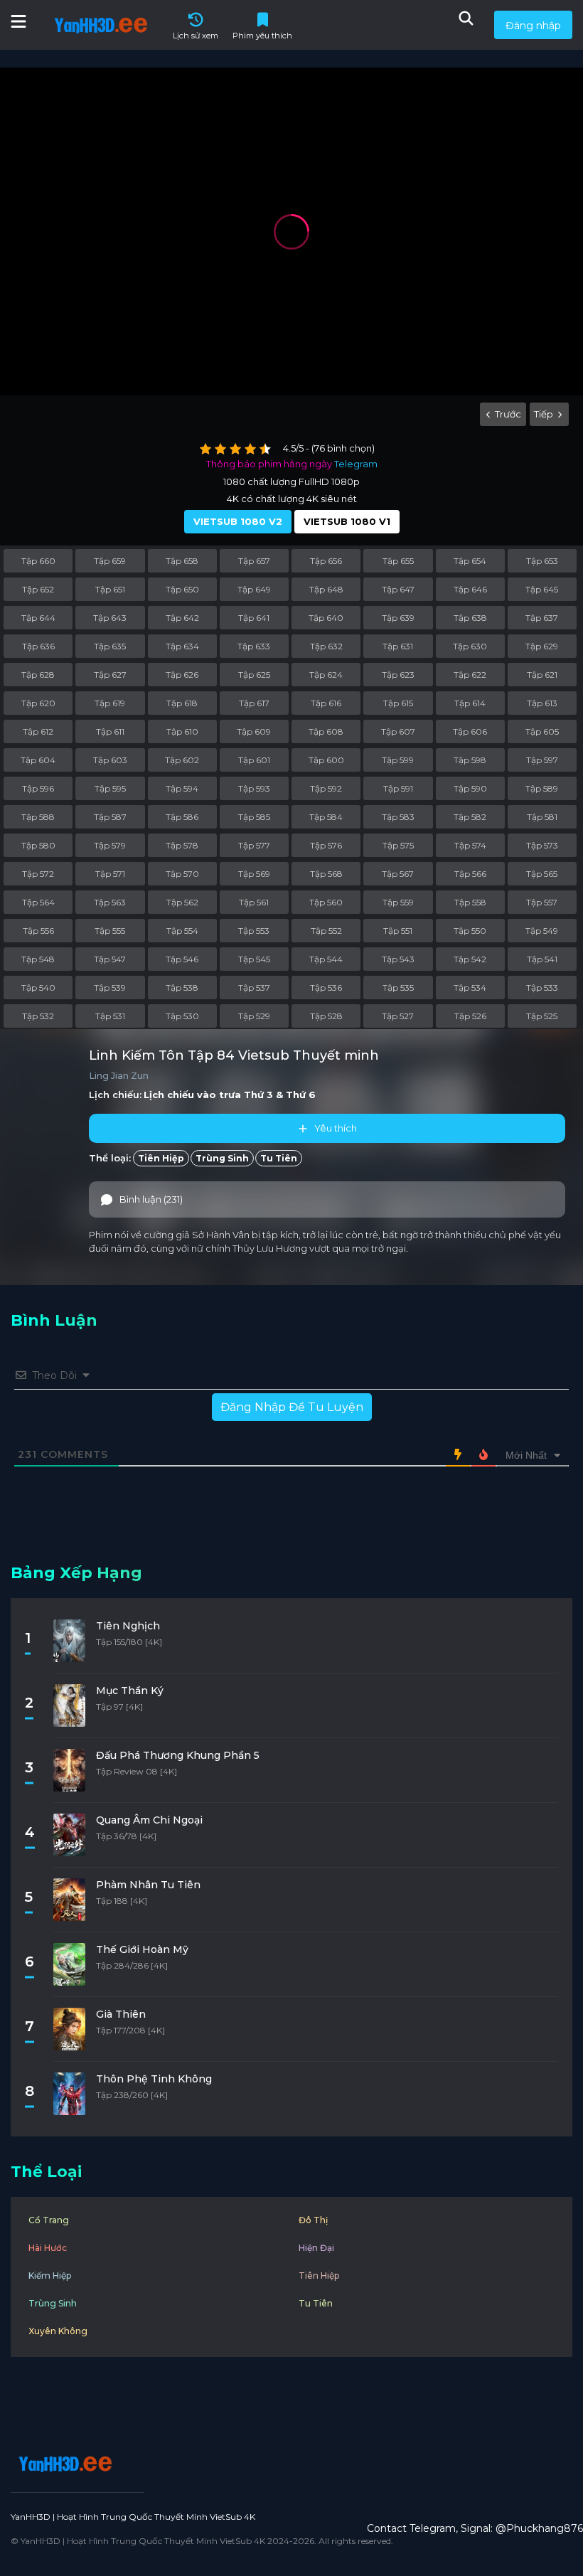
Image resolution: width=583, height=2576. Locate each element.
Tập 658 (182, 561)
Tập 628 (38, 675)
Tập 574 (470, 845)
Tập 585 (254, 817)
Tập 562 (182, 902)
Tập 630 (470, 646)
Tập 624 (326, 675)
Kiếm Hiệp (50, 2276)
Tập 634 (182, 646)
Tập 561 (254, 902)
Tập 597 (542, 760)
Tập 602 (182, 760)
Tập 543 (398, 959)
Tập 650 (182, 589)
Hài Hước (48, 2248)
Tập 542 (470, 959)
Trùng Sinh (222, 1158)
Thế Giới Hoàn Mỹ (142, 1949)
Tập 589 (542, 788)
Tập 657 (254, 561)
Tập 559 (398, 902)
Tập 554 (182, 931)
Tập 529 (254, 1016)
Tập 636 (38, 646)
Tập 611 (110, 731)
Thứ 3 (258, 1095)
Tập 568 (326, 874)
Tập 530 (182, 1016)
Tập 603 (110, 760)
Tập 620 (38, 703)
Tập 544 (326, 959)
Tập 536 (326, 988)
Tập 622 (470, 675)
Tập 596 (38, 788)
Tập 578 (182, 845)
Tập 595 (110, 788)
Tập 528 (326, 1016)
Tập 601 (254, 760)
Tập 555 (110, 931)
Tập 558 (470, 902)
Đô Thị (313, 2220)
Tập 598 (470, 760)
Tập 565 (542, 874)
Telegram (356, 464)
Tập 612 (38, 731)
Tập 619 (110, 703)
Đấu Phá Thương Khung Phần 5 (178, 1755)
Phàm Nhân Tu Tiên (148, 1885)
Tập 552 (326, 931)
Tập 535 (398, 988)
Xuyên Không (58, 2331)
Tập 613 (542, 703)
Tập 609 (254, 731)
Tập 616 (326, 703)
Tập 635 (110, 646)
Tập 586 (182, 817)
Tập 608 (326, 731)
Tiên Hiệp (161, 1158)
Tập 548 (38, 959)
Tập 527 (398, 1016)
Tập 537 (254, 988)
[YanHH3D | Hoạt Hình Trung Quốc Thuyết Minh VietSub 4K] (63, 2464)
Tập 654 (470, 561)
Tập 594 (182, 788)
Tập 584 (326, 817)
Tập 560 (326, 902)
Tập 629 (542, 646)
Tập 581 (542, 817)
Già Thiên (121, 2014)
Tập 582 (470, 817)
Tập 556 (38, 931)
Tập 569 (254, 874)
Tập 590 (470, 788)
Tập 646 (470, 589)
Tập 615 (398, 703)
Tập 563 (110, 902)
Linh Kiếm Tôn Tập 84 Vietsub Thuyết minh (234, 1055)
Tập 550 (470, 931)
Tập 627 (110, 675)
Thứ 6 (301, 1095)
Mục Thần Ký (130, 1691)
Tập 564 (38, 902)
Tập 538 (182, 988)
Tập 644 (38, 618)
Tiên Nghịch (128, 1626)
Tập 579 (110, 845)
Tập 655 (398, 561)
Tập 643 (110, 618)
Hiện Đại (316, 2248)
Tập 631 (398, 646)
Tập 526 (470, 1016)
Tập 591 (398, 788)
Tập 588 (38, 817)
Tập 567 (398, 874)
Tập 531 (110, 1016)
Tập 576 (326, 845)
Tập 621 (542, 675)
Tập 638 (470, 618)
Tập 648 (326, 589)
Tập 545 (254, 959)
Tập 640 (326, 618)
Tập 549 (542, 931)
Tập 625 (254, 675)
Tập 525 (542, 1016)
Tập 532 (38, 1016)
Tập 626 (182, 675)
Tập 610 (182, 731)
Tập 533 (542, 988)
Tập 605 (542, 731)
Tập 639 (398, 618)
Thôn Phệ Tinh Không (154, 2079)
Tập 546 (182, 959)
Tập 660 (38, 561)
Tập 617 (254, 703)
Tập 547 (110, 959)
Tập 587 (110, 817)
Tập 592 (326, 788)
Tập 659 (110, 561)
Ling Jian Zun (119, 1076)
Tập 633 (254, 646)
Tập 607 (398, 731)
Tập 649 (254, 589)
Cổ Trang (49, 2220)
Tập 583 (398, 817)
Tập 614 (470, 703)
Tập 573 (542, 845)
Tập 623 (398, 675)
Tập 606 (470, 731)
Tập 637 (542, 618)
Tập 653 (542, 561)
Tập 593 (254, 788)
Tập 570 (182, 874)
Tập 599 (398, 760)
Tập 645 (542, 589)
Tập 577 (254, 845)
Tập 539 (110, 988)
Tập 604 (38, 760)
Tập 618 (182, 703)
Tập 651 (110, 589)
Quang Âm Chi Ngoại (149, 1820)
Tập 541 (542, 959)
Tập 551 (398, 931)
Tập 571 (110, 874)
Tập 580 (38, 845)
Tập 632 (326, 646)
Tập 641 (254, 618)
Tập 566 (470, 874)
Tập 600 (326, 760)
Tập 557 (542, 902)
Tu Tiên (279, 1158)
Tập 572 (38, 874)
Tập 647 (398, 589)
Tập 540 (38, 988)
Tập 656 (326, 561)
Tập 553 (254, 931)
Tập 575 (398, 845)
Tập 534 (470, 988)
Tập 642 (182, 618)
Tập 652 (38, 589)
